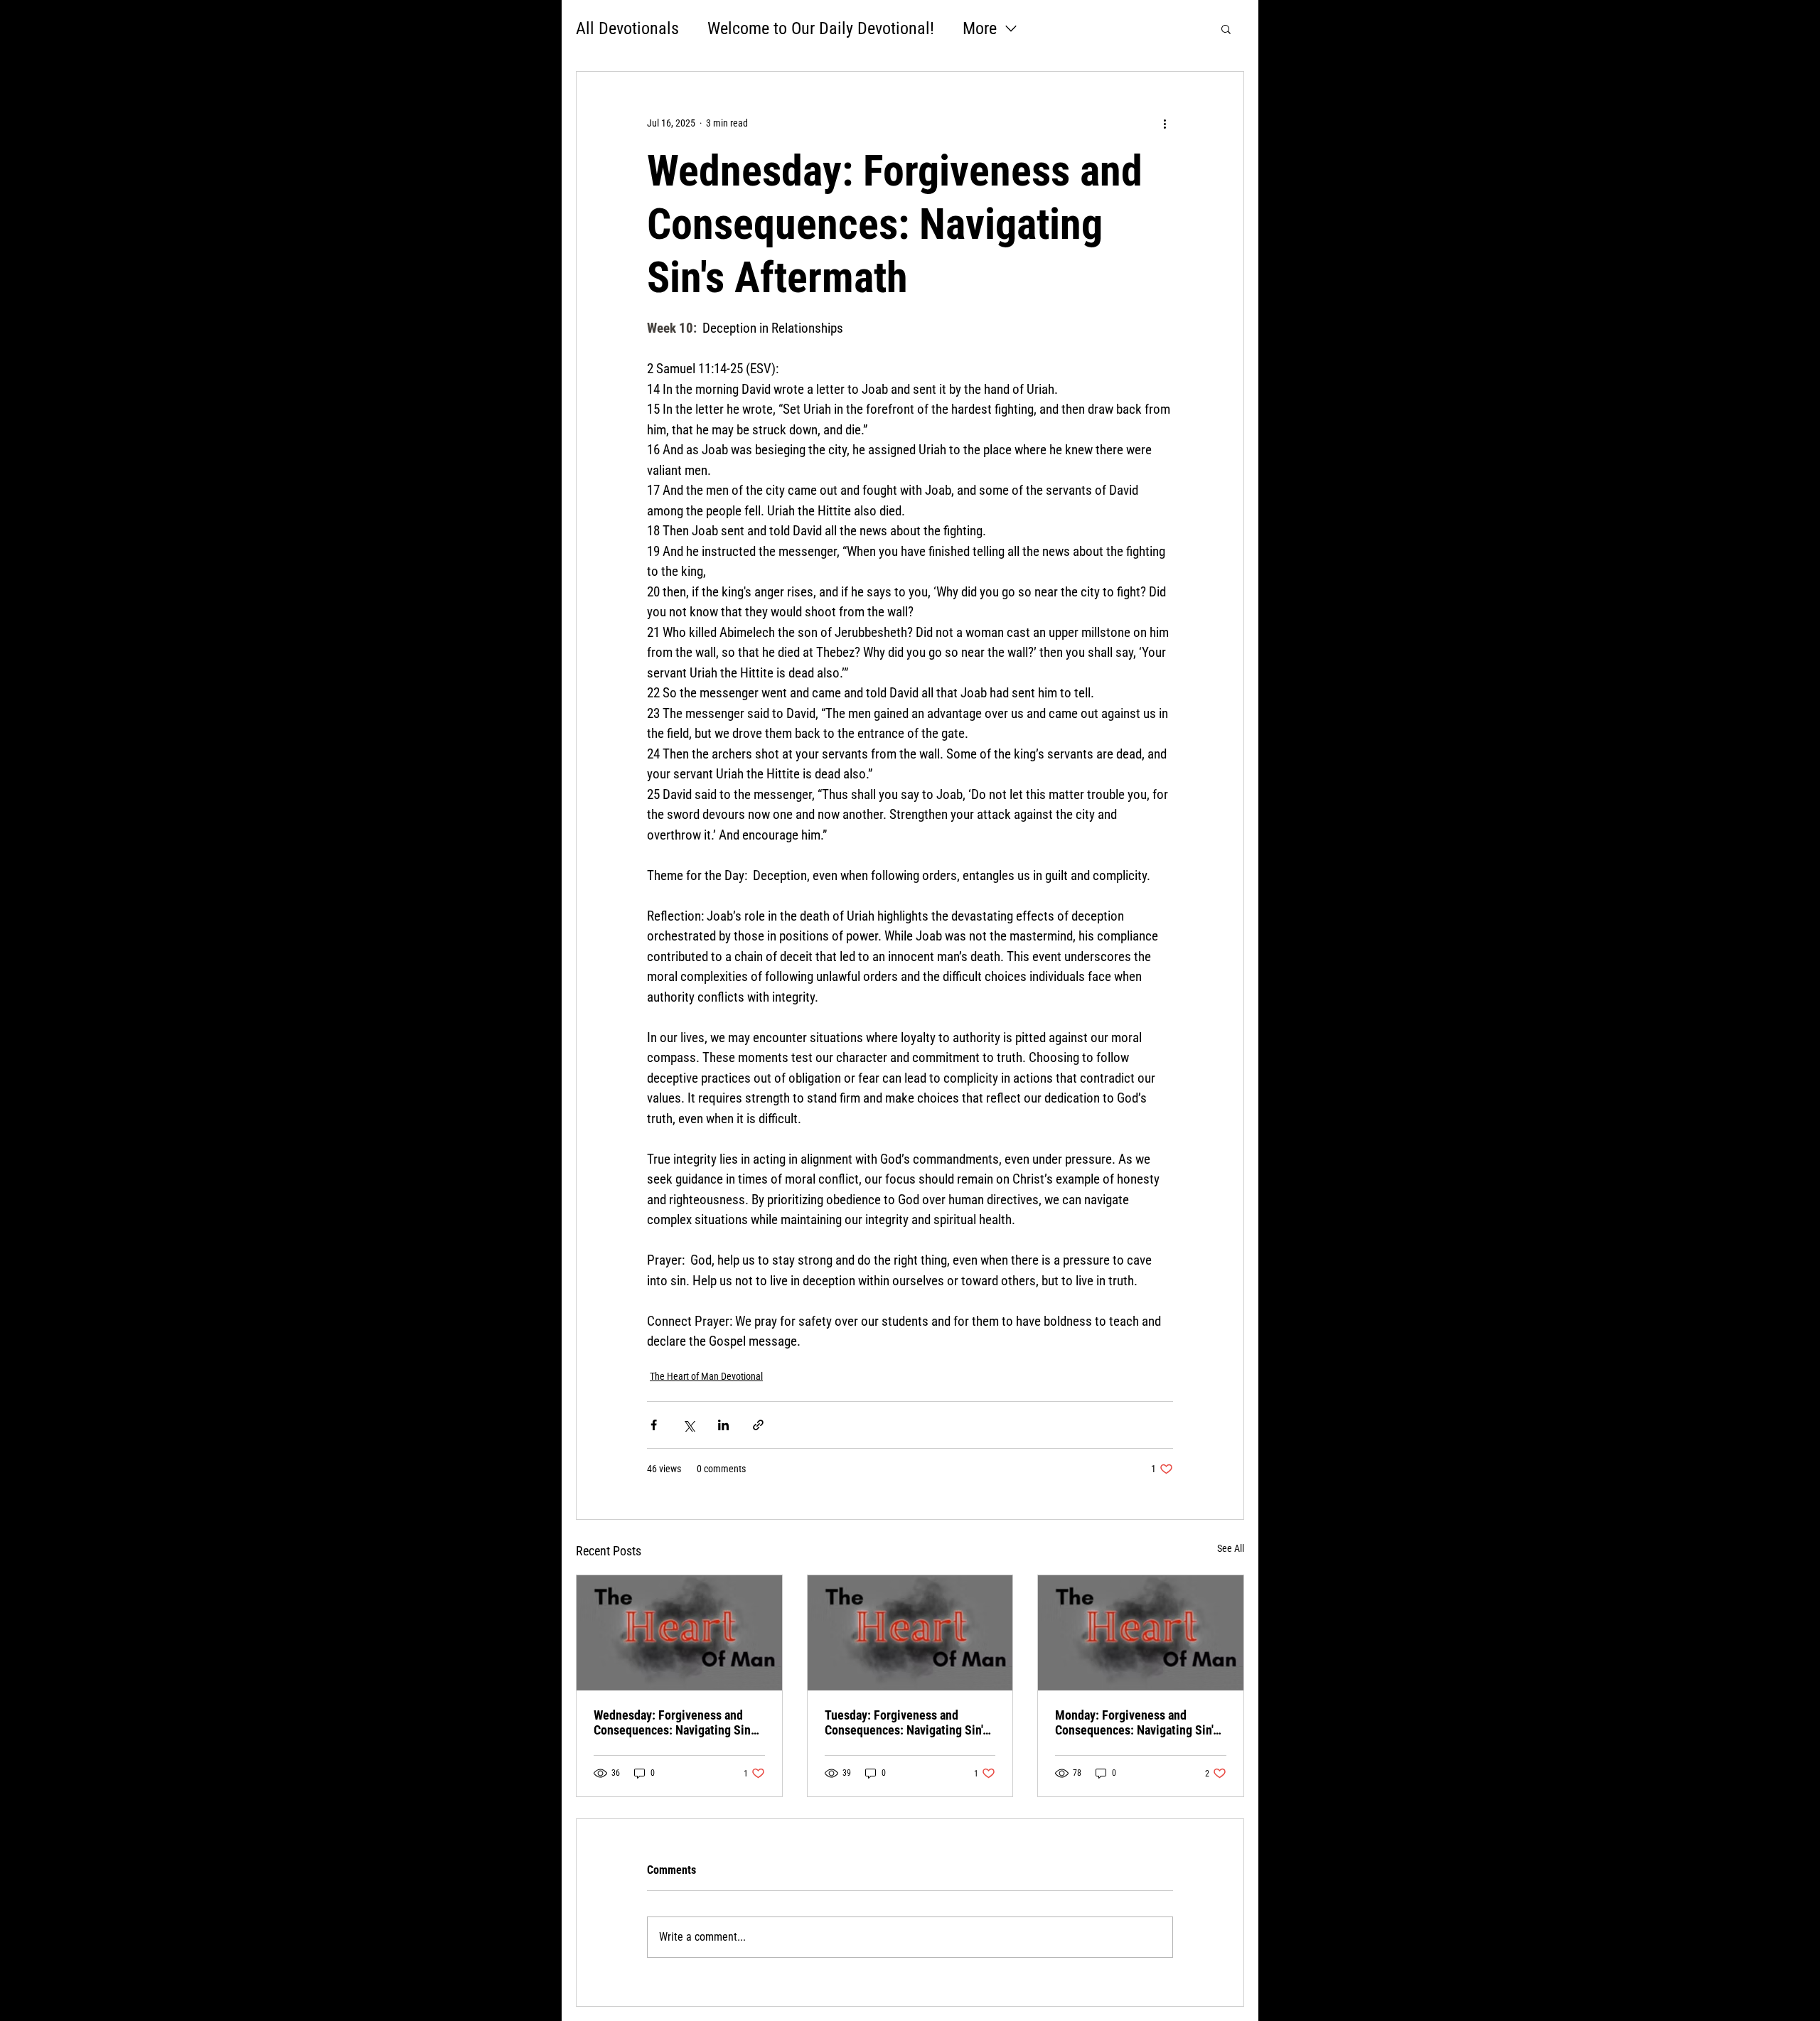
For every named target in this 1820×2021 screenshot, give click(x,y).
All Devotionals (627, 28)
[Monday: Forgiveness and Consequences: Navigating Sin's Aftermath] (1141, 1633)
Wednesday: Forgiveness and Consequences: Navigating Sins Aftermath (675, 1722)
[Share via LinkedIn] (723, 1425)
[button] (1226, 28)
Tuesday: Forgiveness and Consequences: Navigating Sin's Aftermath (906, 1722)
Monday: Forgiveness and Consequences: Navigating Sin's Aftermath (1137, 1722)
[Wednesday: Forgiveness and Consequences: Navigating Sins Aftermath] (679, 1633)
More (980, 28)
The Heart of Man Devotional (706, 1376)
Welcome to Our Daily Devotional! (821, 28)
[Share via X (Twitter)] (689, 1425)
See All (1231, 1548)
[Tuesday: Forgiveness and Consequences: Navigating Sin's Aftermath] (910, 1633)
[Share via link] (758, 1425)
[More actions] (1165, 123)
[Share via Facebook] (654, 1425)
